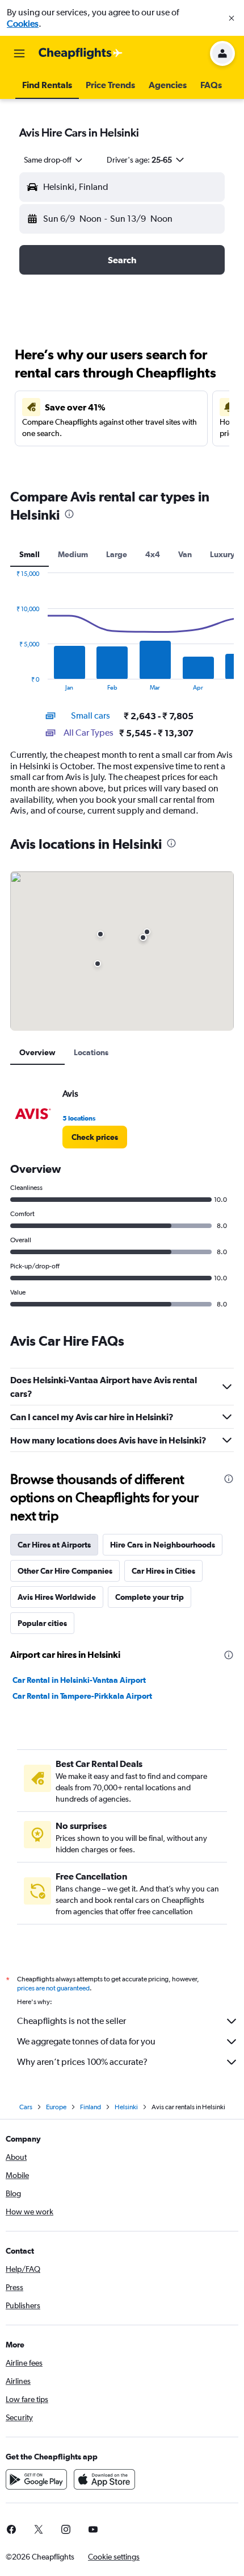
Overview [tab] (37, 1052)
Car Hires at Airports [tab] (54, 1545)
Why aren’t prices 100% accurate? (82, 2062)
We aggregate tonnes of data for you (86, 2041)
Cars (26, 2107)
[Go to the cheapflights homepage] (81, 53)
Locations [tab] (91, 1052)
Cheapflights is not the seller (71, 2021)
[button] (232, 18)
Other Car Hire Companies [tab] (65, 1571)
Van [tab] (185, 554)
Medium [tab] (73, 554)
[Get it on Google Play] (36, 2479)
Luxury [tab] (222, 554)
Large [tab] (117, 554)
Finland (91, 2107)
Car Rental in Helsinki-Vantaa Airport (79, 1680)
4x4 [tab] (153, 554)
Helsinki (126, 2107)
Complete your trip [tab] (150, 1597)
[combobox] (54, 160)
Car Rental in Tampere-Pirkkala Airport (82, 1696)
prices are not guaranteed (53, 1988)
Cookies (23, 24)
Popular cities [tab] (42, 1623)
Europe (56, 2107)
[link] (95, 1137)
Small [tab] (30, 554)
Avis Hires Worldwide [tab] (57, 1597)
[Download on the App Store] (104, 2479)
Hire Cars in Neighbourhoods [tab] (163, 1545)
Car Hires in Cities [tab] (163, 1571)
